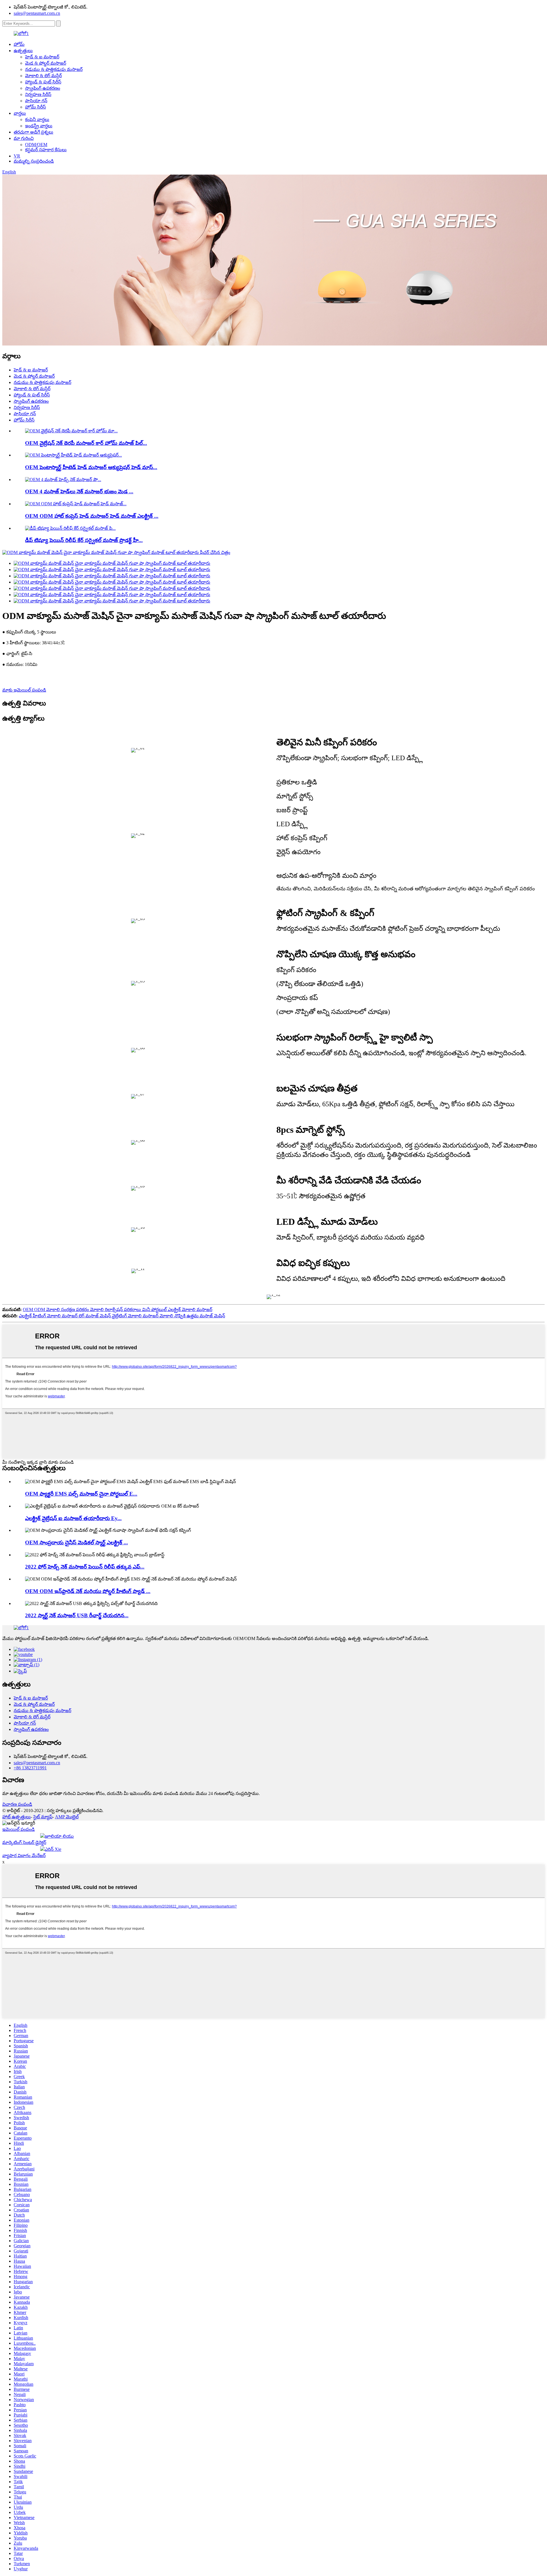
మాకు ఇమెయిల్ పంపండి (24, 690)
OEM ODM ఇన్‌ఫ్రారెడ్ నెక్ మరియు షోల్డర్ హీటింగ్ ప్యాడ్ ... (88, 1591)
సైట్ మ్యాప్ (43, 1817)
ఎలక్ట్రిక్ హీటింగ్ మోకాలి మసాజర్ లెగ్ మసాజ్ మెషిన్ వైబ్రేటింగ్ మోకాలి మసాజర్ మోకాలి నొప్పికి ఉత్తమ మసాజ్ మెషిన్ (122, 1316)
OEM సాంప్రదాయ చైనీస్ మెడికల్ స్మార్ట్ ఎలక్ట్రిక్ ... (76, 1542)
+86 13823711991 (30, 1768)
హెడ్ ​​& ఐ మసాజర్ (42, 57)
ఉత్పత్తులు (23, 51)
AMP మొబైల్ (67, 1817)
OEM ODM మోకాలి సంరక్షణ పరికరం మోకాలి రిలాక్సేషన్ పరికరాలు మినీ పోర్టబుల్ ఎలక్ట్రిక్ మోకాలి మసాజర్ (118, 1310)
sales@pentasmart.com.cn (37, 13)
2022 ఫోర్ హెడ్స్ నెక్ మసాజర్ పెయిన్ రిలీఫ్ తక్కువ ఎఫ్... (85, 1567)
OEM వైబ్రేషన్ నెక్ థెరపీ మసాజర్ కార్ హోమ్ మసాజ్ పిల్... (86, 443)
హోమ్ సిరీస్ (35, 107)
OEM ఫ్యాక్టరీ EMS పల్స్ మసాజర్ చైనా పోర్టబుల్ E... (81, 1494)
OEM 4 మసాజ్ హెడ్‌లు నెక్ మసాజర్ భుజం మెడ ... (79, 491)
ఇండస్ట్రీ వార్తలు (39, 126)
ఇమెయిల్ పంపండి (19, 1829)
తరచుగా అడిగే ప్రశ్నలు (33, 132)
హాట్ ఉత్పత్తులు (17, 1817)
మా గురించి (24, 138)
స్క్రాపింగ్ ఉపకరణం (43, 88)
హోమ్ (19, 44)
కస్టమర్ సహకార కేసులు (46, 150)
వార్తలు (20, 113)
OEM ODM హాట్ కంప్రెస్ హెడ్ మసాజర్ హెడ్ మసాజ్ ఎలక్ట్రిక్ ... (92, 516)
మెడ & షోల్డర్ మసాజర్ (46, 63)
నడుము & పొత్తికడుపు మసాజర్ (54, 69)
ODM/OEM (36, 145)
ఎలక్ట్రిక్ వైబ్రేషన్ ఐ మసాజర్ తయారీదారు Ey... (73, 1518)
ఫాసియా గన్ (36, 101)
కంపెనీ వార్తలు (37, 119)
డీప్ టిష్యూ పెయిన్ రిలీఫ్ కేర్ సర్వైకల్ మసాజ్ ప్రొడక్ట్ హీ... (84, 540)
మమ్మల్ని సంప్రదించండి (34, 161)
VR (17, 156)
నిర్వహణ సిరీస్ (38, 94)
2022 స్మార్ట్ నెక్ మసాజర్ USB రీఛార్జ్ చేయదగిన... (77, 1615)
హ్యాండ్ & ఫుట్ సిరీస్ (43, 82)
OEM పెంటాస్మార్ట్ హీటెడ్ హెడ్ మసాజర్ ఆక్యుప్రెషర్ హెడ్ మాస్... (91, 467)
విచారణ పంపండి (17, 1804)
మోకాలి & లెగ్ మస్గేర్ (43, 76)
